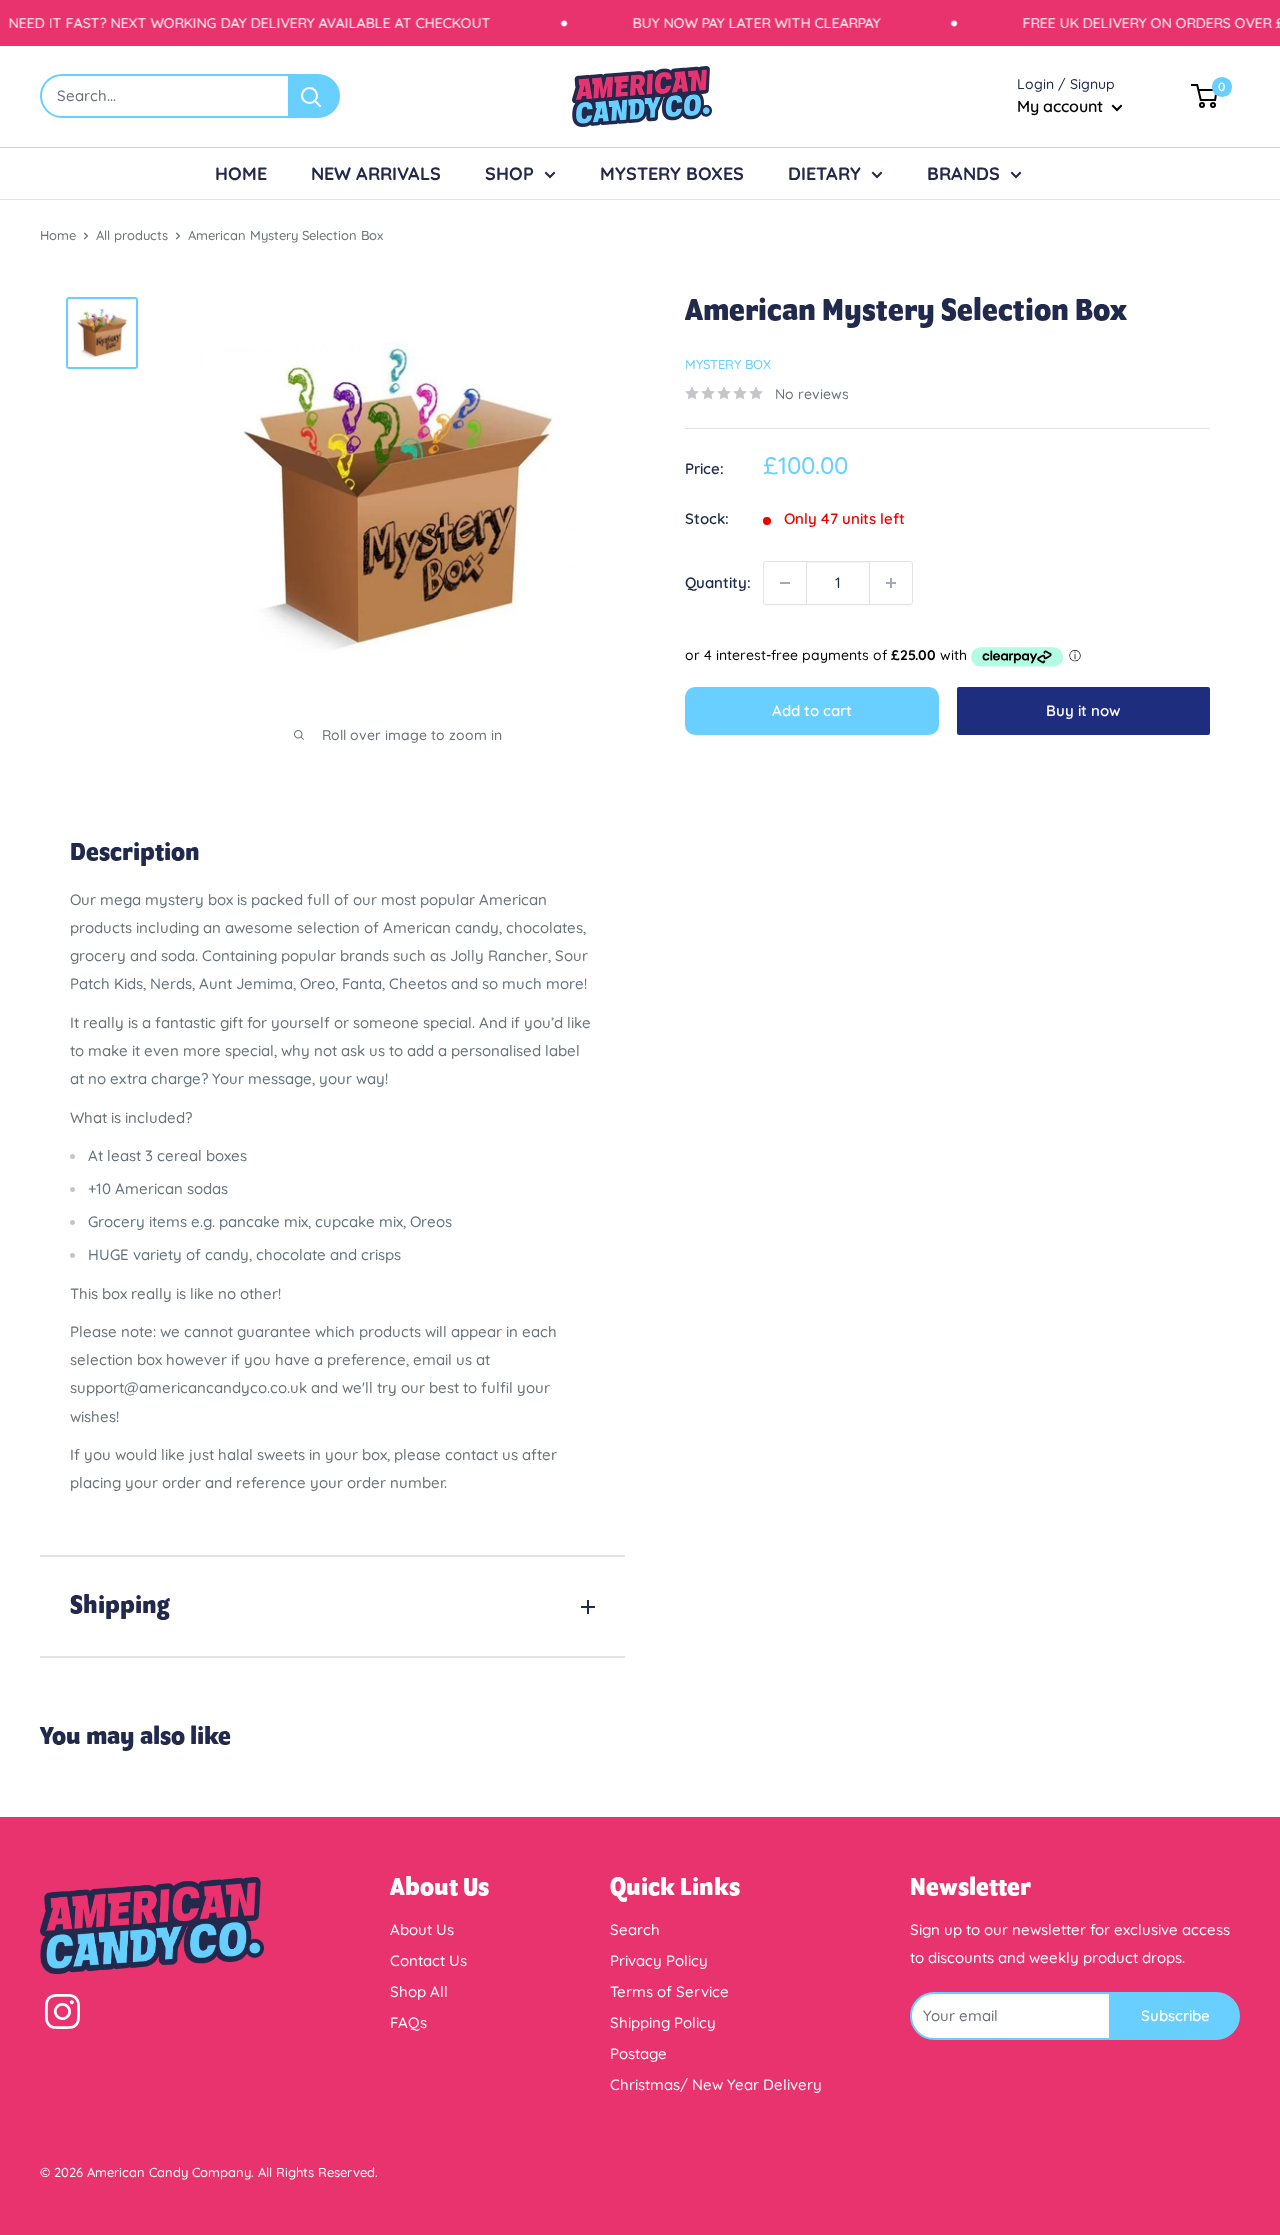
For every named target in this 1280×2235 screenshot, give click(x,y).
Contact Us (428, 1960)
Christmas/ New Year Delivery (716, 2084)
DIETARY (824, 173)
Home (58, 235)
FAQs (408, 2022)
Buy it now (1083, 710)
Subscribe (1175, 2015)
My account (1062, 106)
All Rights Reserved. (318, 2172)
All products (132, 235)
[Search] (315, 96)
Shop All (419, 1991)
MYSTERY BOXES (672, 173)
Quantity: (718, 582)
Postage (638, 2053)
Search (635, 1929)
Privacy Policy (659, 1960)
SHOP (509, 173)
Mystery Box (728, 364)
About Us (422, 1929)
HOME (241, 173)
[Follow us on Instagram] (62, 2016)
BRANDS (963, 173)
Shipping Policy (663, 2022)
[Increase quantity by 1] (891, 583)
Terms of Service (669, 1991)
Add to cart (812, 710)
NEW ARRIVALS (376, 173)
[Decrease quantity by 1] (785, 583)
